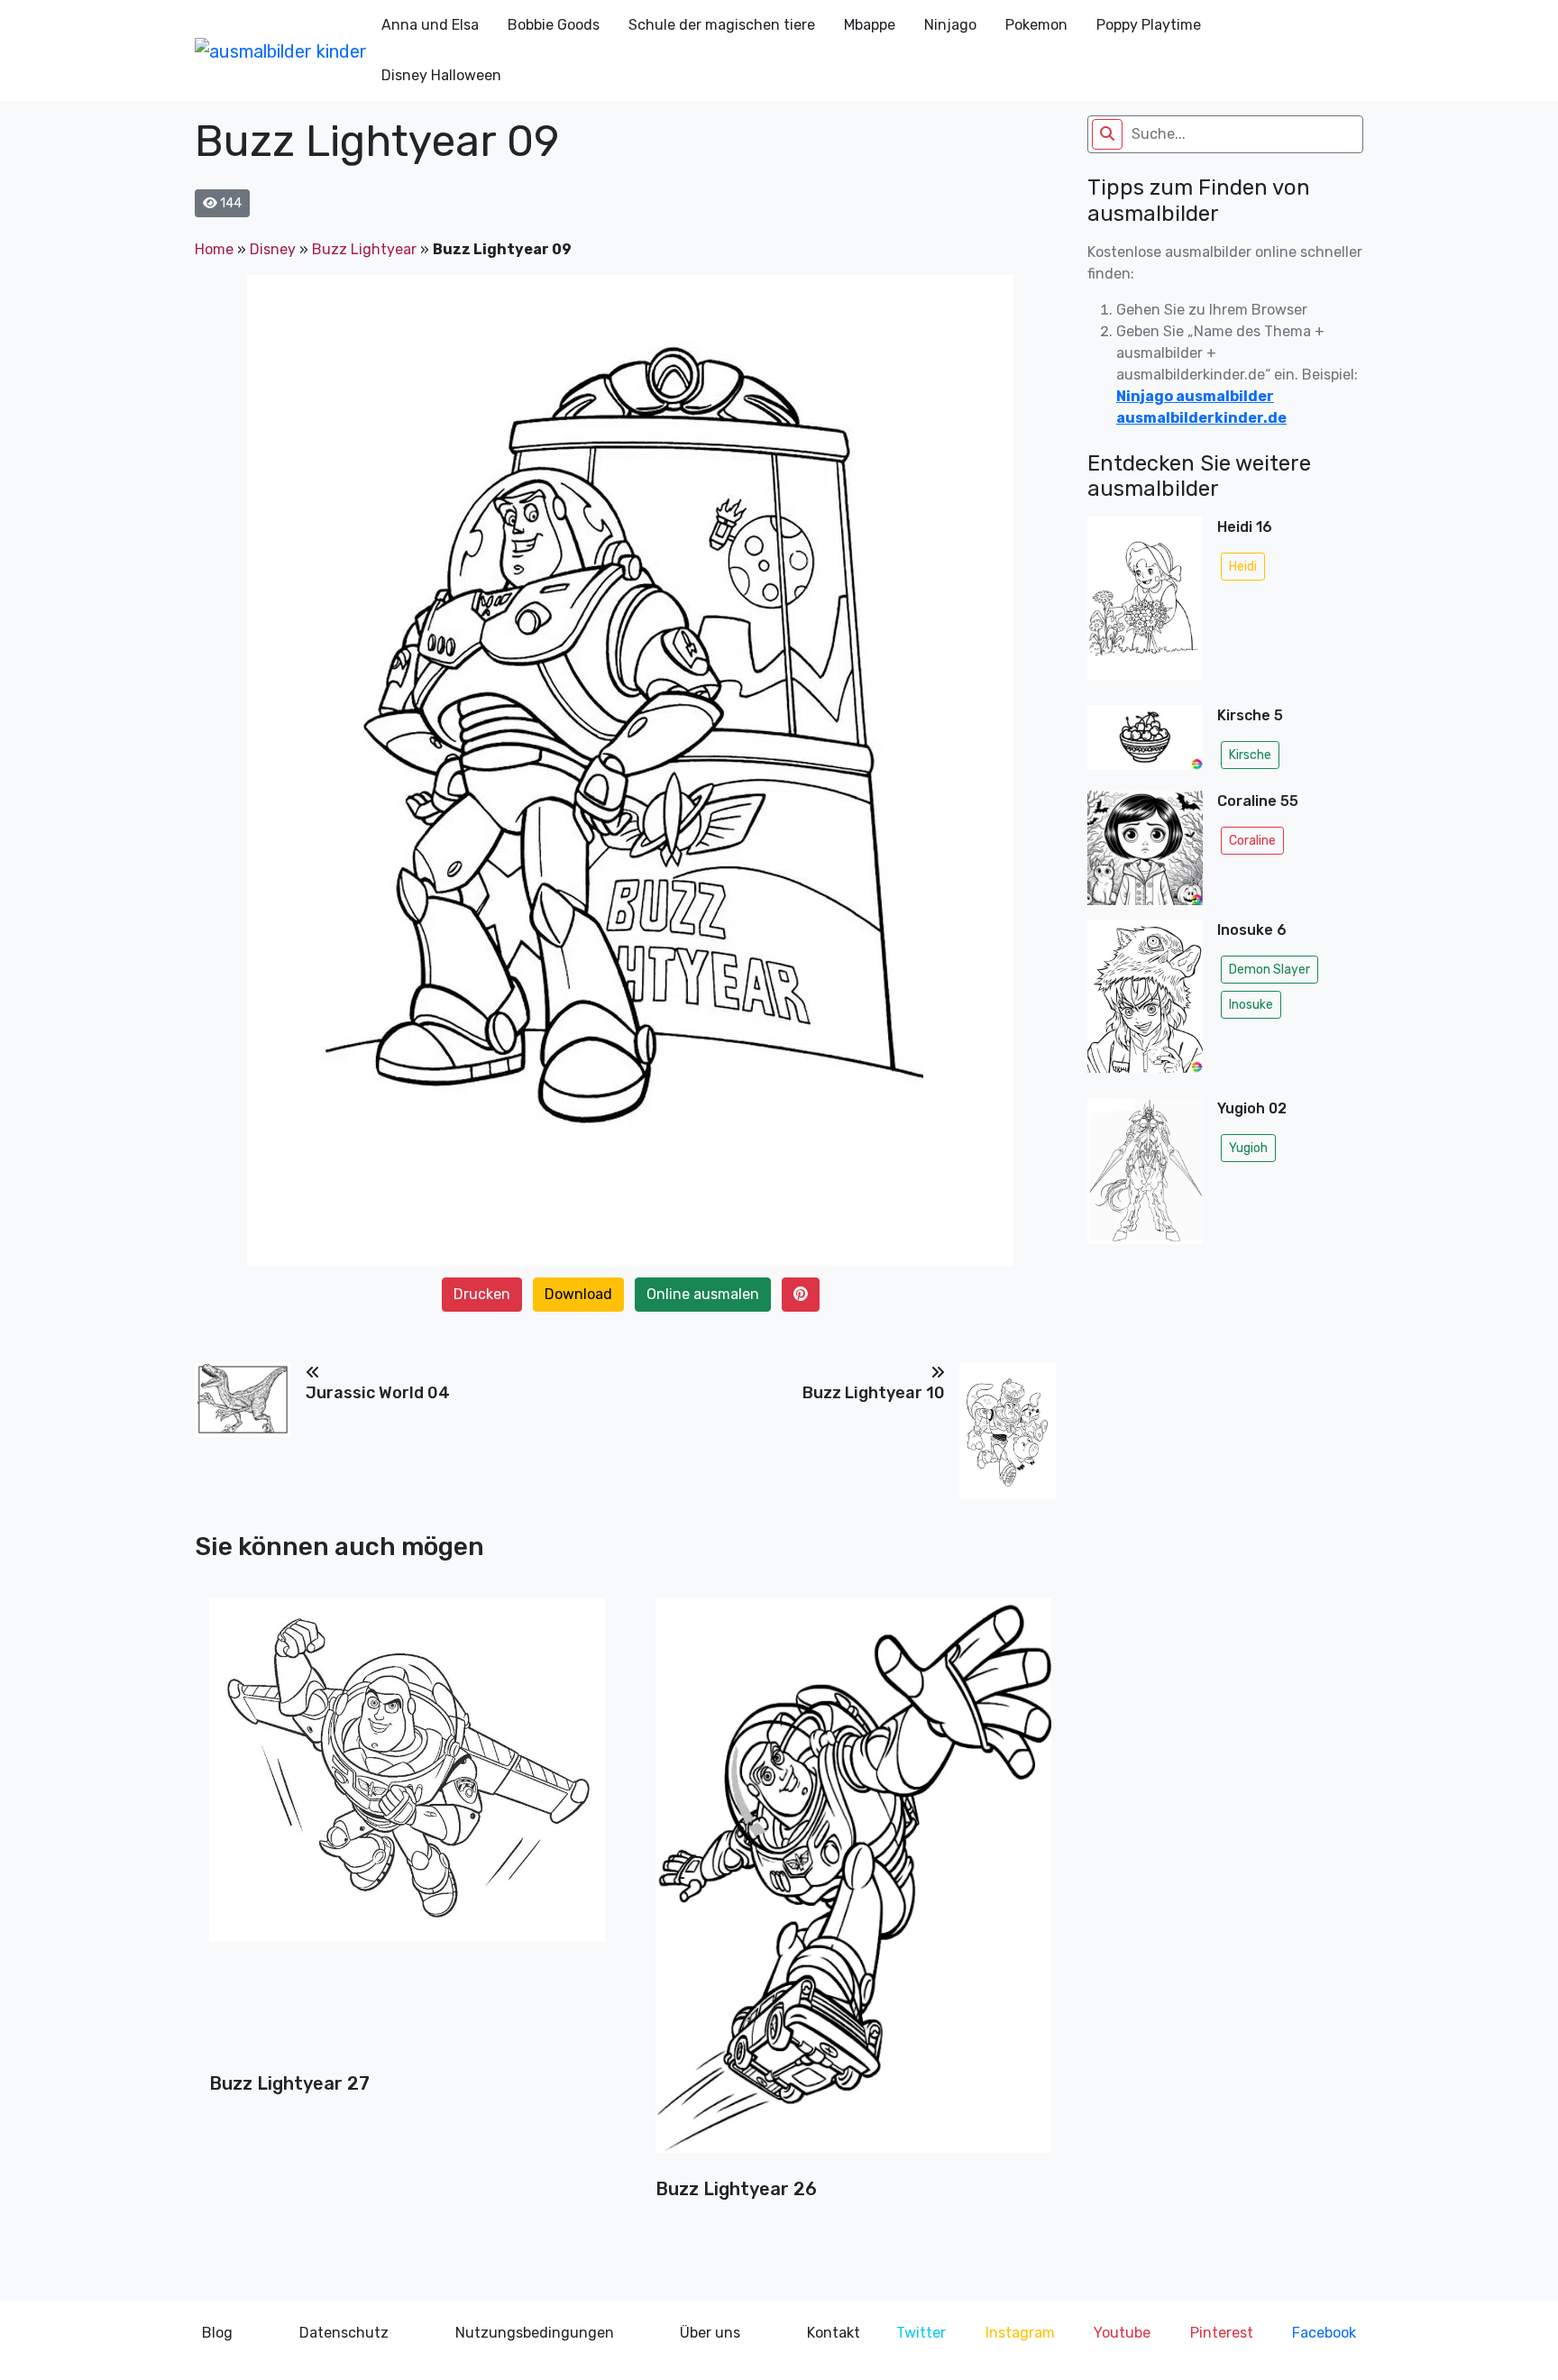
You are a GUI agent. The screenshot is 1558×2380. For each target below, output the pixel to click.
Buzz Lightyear (364, 249)
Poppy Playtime (1149, 25)
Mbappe (870, 25)
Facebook (1324, 2333)
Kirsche (1250, 755)
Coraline (1252, 841)
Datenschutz (344, 2333)
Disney (273, 249)
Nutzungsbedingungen (535, 2333)
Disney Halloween (441, 75)
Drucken (482, 1294)
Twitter (921, 2333)
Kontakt (834, 2333)
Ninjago (950, 25)
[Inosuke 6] (1145, 1002)
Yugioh (1248, 1148)
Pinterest (1222, 2333)
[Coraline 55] (1145, 848)
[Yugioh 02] (1145, 1176)
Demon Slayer (1269, 970)
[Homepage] (281, 50)
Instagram (1020, 2333)
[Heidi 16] (1145, 604)
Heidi (1243, 567)
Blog (217, 2333)
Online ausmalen (703, 1294)
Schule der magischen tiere (722, 25)
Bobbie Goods (554, 25)
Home (214, 249)
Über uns (710, 2333)
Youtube (1122, 2333)
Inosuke (1251, 1005)
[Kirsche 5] (1145, 741)
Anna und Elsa (430, 25)
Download (578, 1294)
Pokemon (1036, 25)
